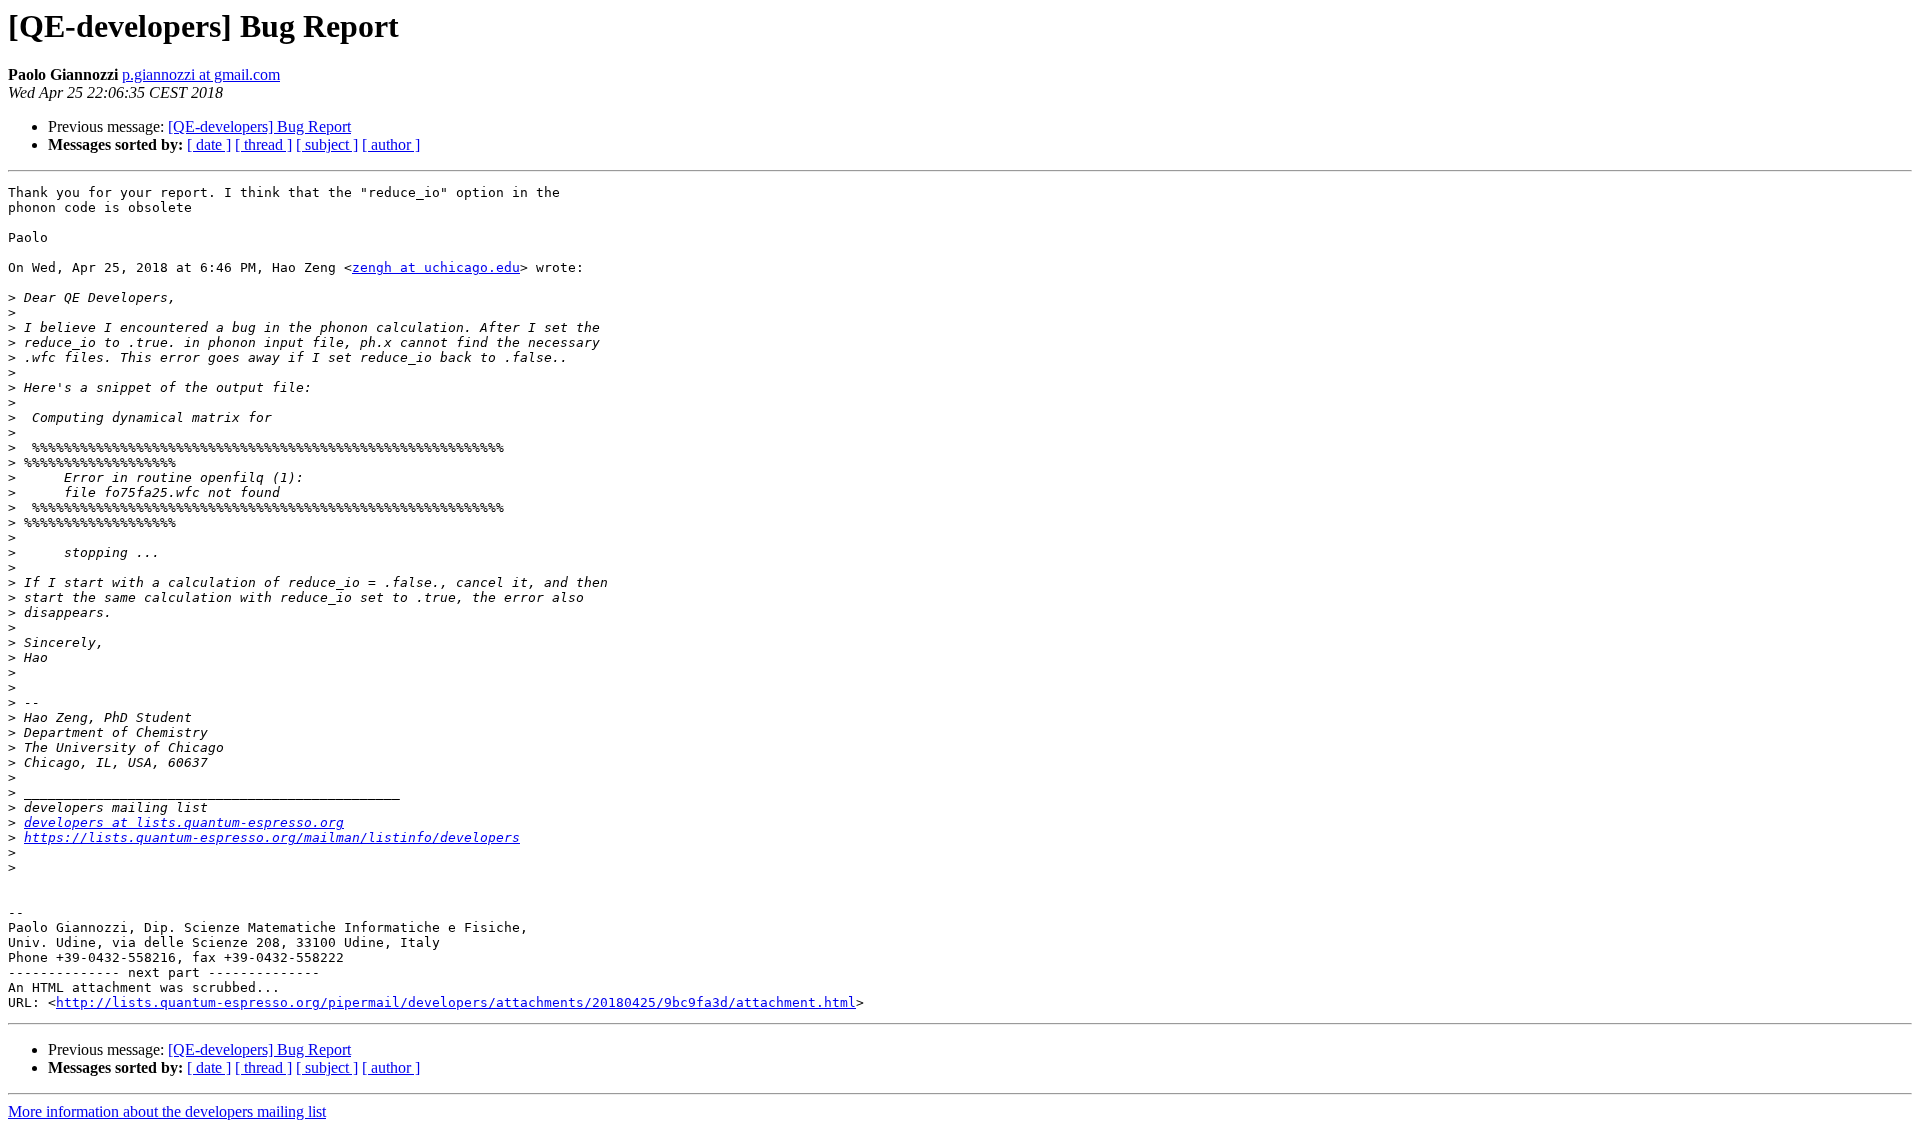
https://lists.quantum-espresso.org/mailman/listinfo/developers (272, 837)
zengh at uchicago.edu (436, 267)
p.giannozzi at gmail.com (201, 74)
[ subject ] (327, 144)
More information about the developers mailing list (167, 1111)
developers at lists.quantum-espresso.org (184, 822)
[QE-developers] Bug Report (259, 126)
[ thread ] (263, 144)
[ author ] (391, 144)
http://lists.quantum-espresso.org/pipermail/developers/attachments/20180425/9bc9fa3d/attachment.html (456, 1002)
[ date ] (209, 144)
